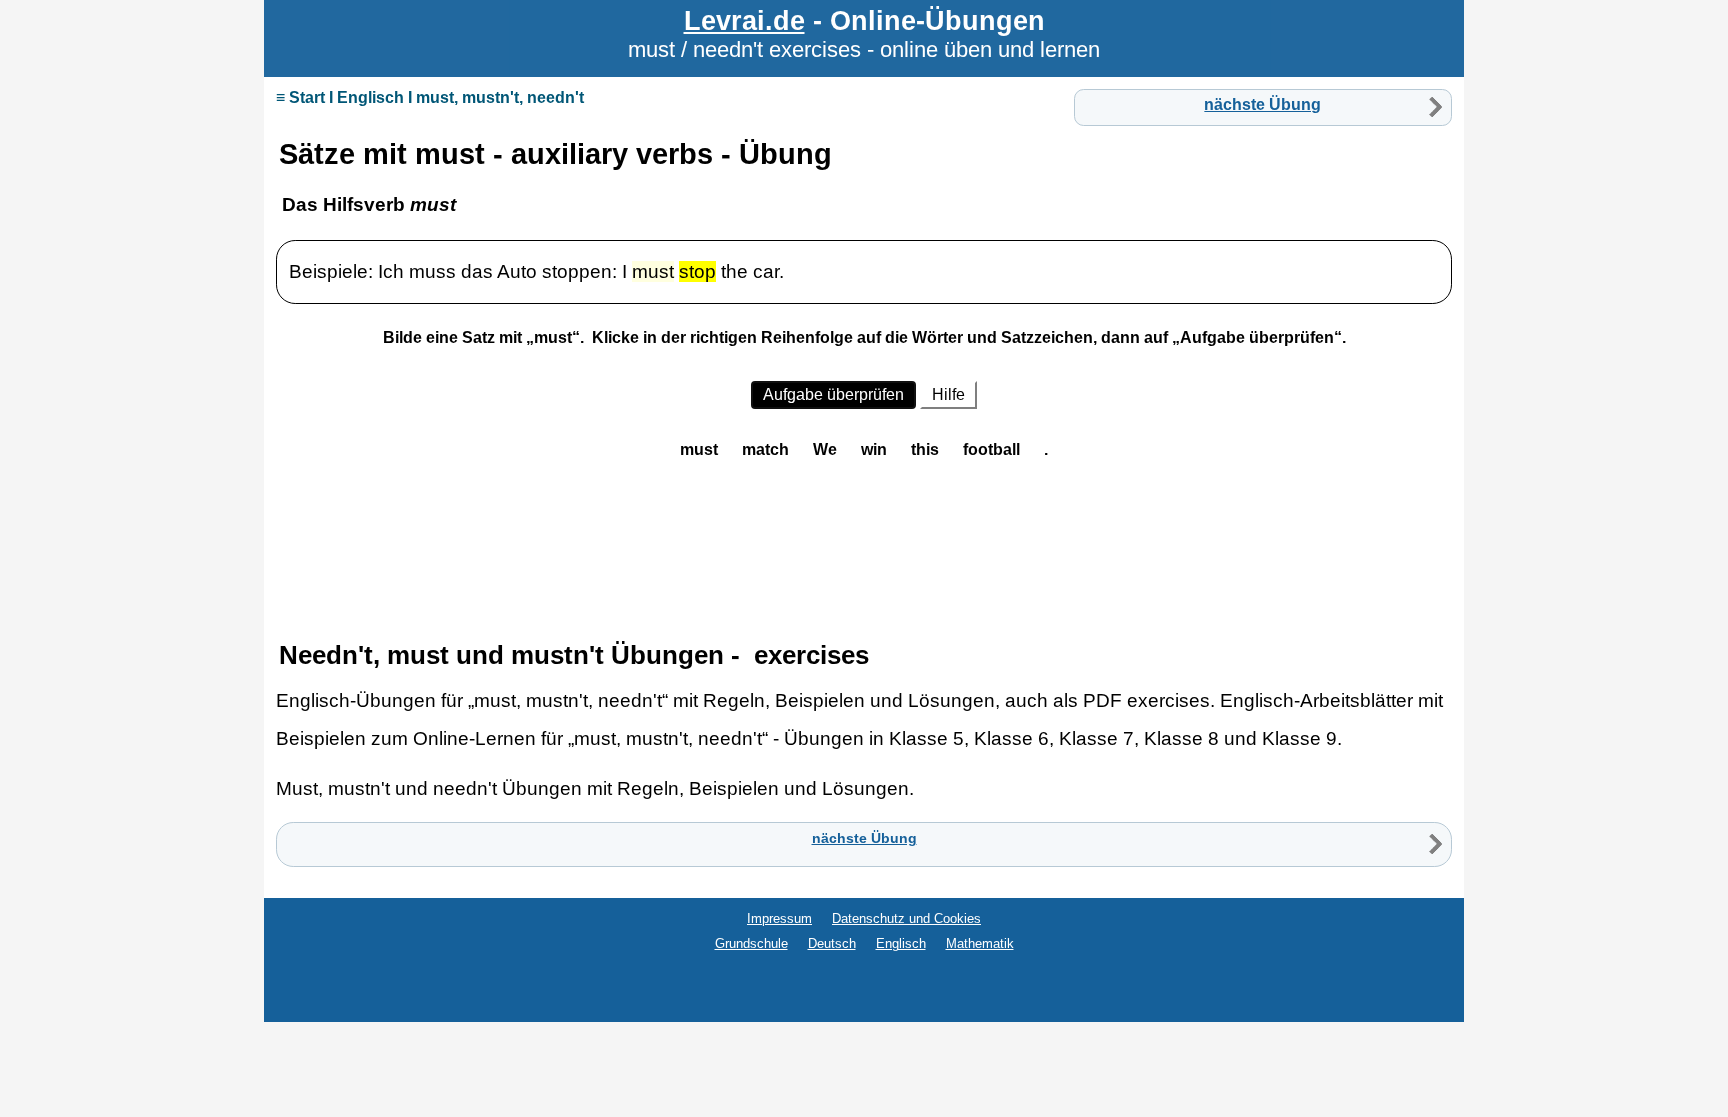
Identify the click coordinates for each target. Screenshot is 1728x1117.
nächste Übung (1262, 104)
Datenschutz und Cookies (906, 918)
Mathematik (980, 943)
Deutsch (832, 943)
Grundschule (751, 943)
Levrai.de (744, 20)
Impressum (779, 918)
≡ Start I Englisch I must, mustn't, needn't (430, 97)
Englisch (901, 943)
